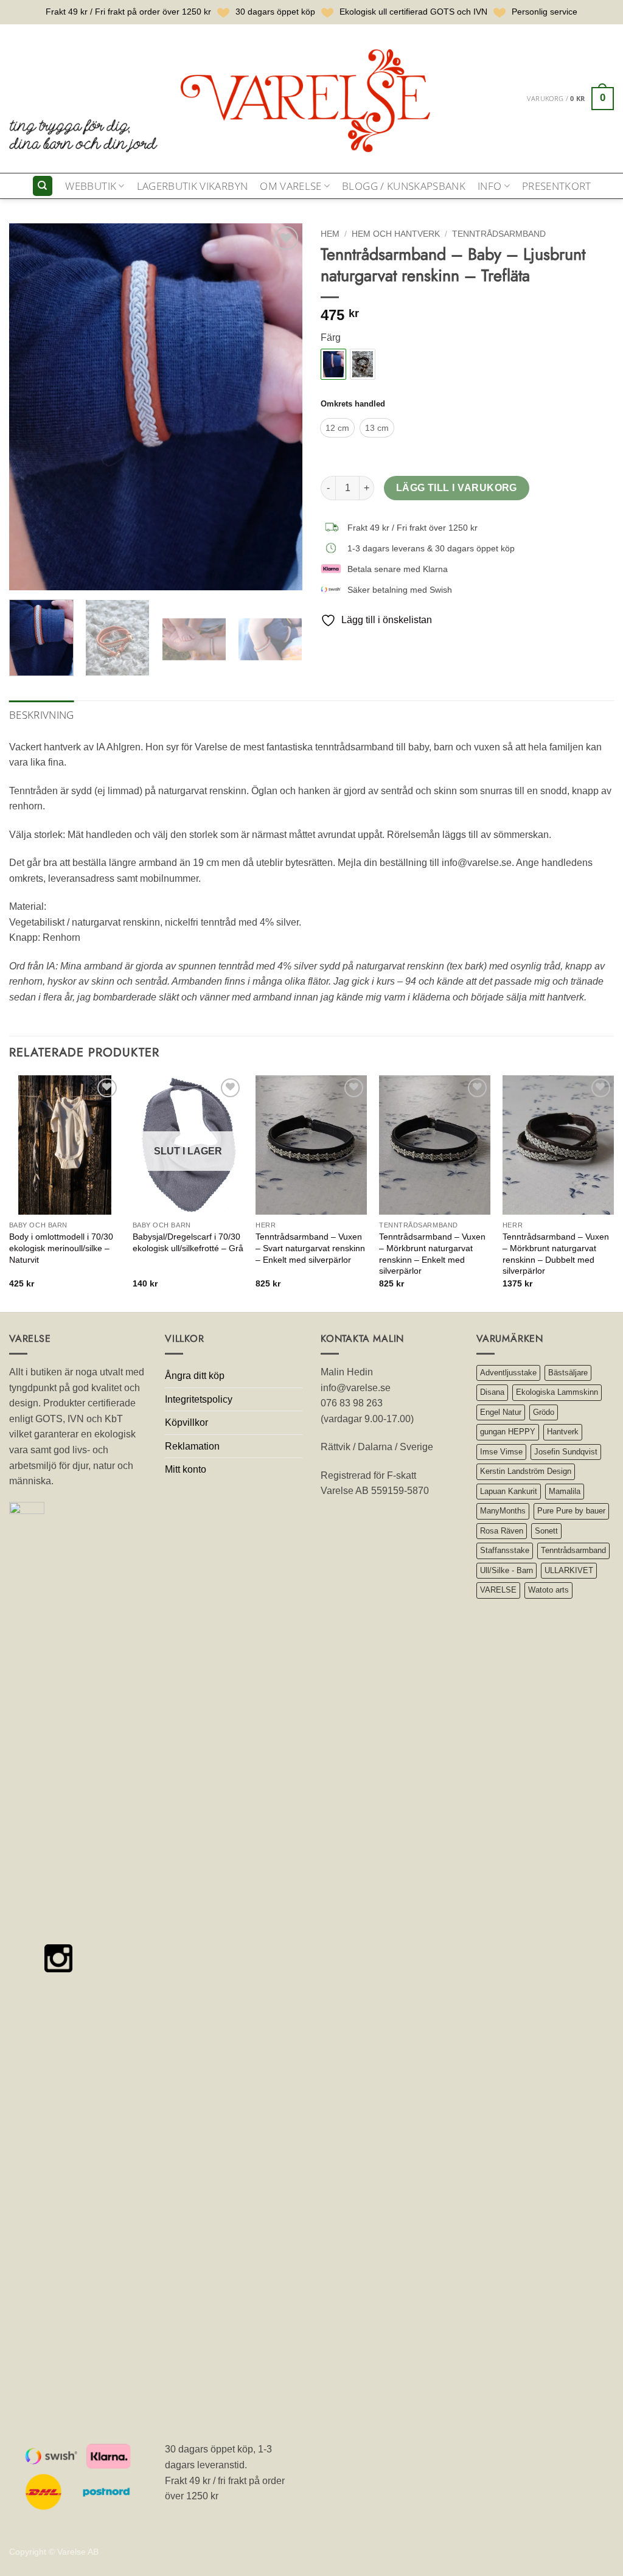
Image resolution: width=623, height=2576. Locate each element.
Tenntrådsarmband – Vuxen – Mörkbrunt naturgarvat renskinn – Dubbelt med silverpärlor (556, 1254)
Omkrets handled (353, 404)
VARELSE (498, 1590)
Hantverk (563, 1432)
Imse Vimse (501, 1452)
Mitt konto (186, 1469)
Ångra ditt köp (195, 1376)
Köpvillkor (186, 1422)
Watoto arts (548, 1590)
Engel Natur (501, 1412)
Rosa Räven (502, 1531)
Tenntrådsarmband (499, 234)
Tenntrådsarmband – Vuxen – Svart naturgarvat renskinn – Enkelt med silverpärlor (310, 1248)
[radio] (337, 428)
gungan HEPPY (508, 1432)
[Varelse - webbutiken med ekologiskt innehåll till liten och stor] (222, 98)
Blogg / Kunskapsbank (404, 186)
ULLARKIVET (569, 1570)
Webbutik (91, 186)
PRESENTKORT (557, 186)
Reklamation (192, 1446)
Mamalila (565, 1491)
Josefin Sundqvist (566, 1452)
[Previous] (30, 407)
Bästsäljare (568, 1373)
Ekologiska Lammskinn (557, 1392)
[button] (570, 99)
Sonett (546, 1531)
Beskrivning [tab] (42, 715)
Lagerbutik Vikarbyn (192, 186)
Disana (492, 1392)
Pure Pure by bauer (571, 1511)
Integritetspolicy (199, 1399)
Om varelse (291, 186)
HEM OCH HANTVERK (396, 234)
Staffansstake (505, 1550)
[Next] (281, 407)
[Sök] (43, 186)
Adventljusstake (508, 1373)
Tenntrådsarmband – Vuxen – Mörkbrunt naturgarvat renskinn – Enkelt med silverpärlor (432, 1254)
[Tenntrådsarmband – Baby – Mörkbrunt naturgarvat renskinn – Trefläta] (363, 364)
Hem (330, 234)
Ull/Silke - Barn (506, 1570)
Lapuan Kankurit (509, 1491)
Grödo (544, 1412)
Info (489, 186)
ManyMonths (503, 1511)
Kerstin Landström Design (526, 1471)
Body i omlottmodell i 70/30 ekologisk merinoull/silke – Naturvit (61, 1248)
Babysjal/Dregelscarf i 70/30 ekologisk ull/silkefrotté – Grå (188, 1242)
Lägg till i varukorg (457, 488)
